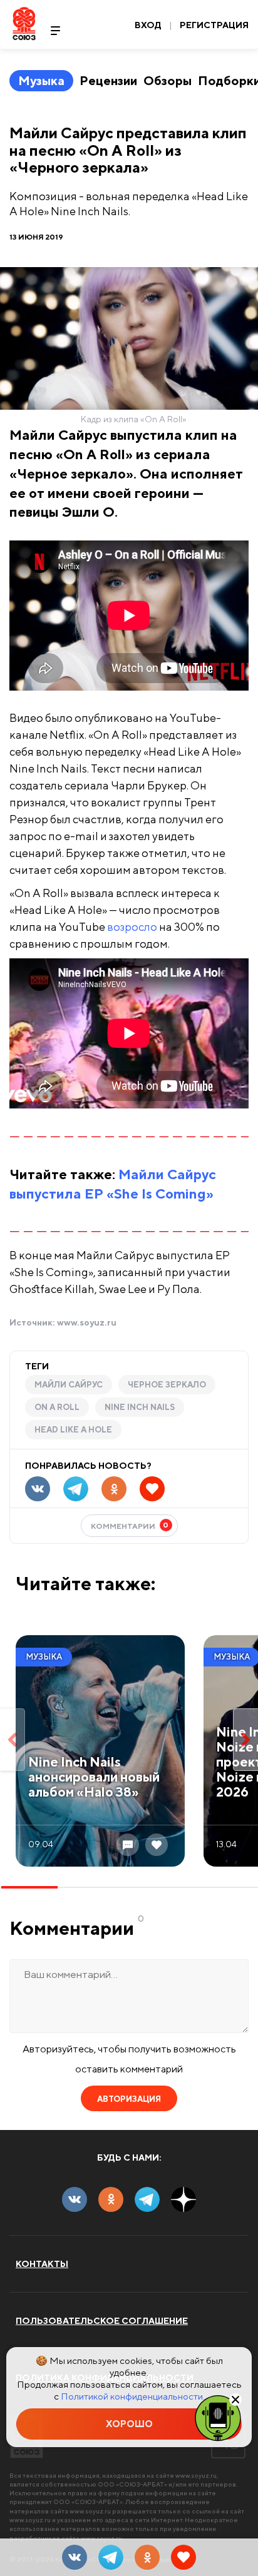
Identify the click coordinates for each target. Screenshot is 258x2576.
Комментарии (130, 1525)
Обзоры (168, 80)
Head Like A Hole (73, 1430)
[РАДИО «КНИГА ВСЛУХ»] (218, 2417)
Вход (148, 25)
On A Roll (57, 1407)
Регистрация (214, 25)
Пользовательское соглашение (102, 2321)
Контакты (42, 2264)
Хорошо (129, 2424)
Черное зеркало (167, 1385)
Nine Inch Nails (140, 1407)
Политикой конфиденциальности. (133, 2396)
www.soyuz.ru (87, 1322)
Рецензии (108, 80)
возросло (132, 927)
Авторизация (129, 2099)
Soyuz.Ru (24, 23)
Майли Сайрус (69, 1385)
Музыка (41, 80)
